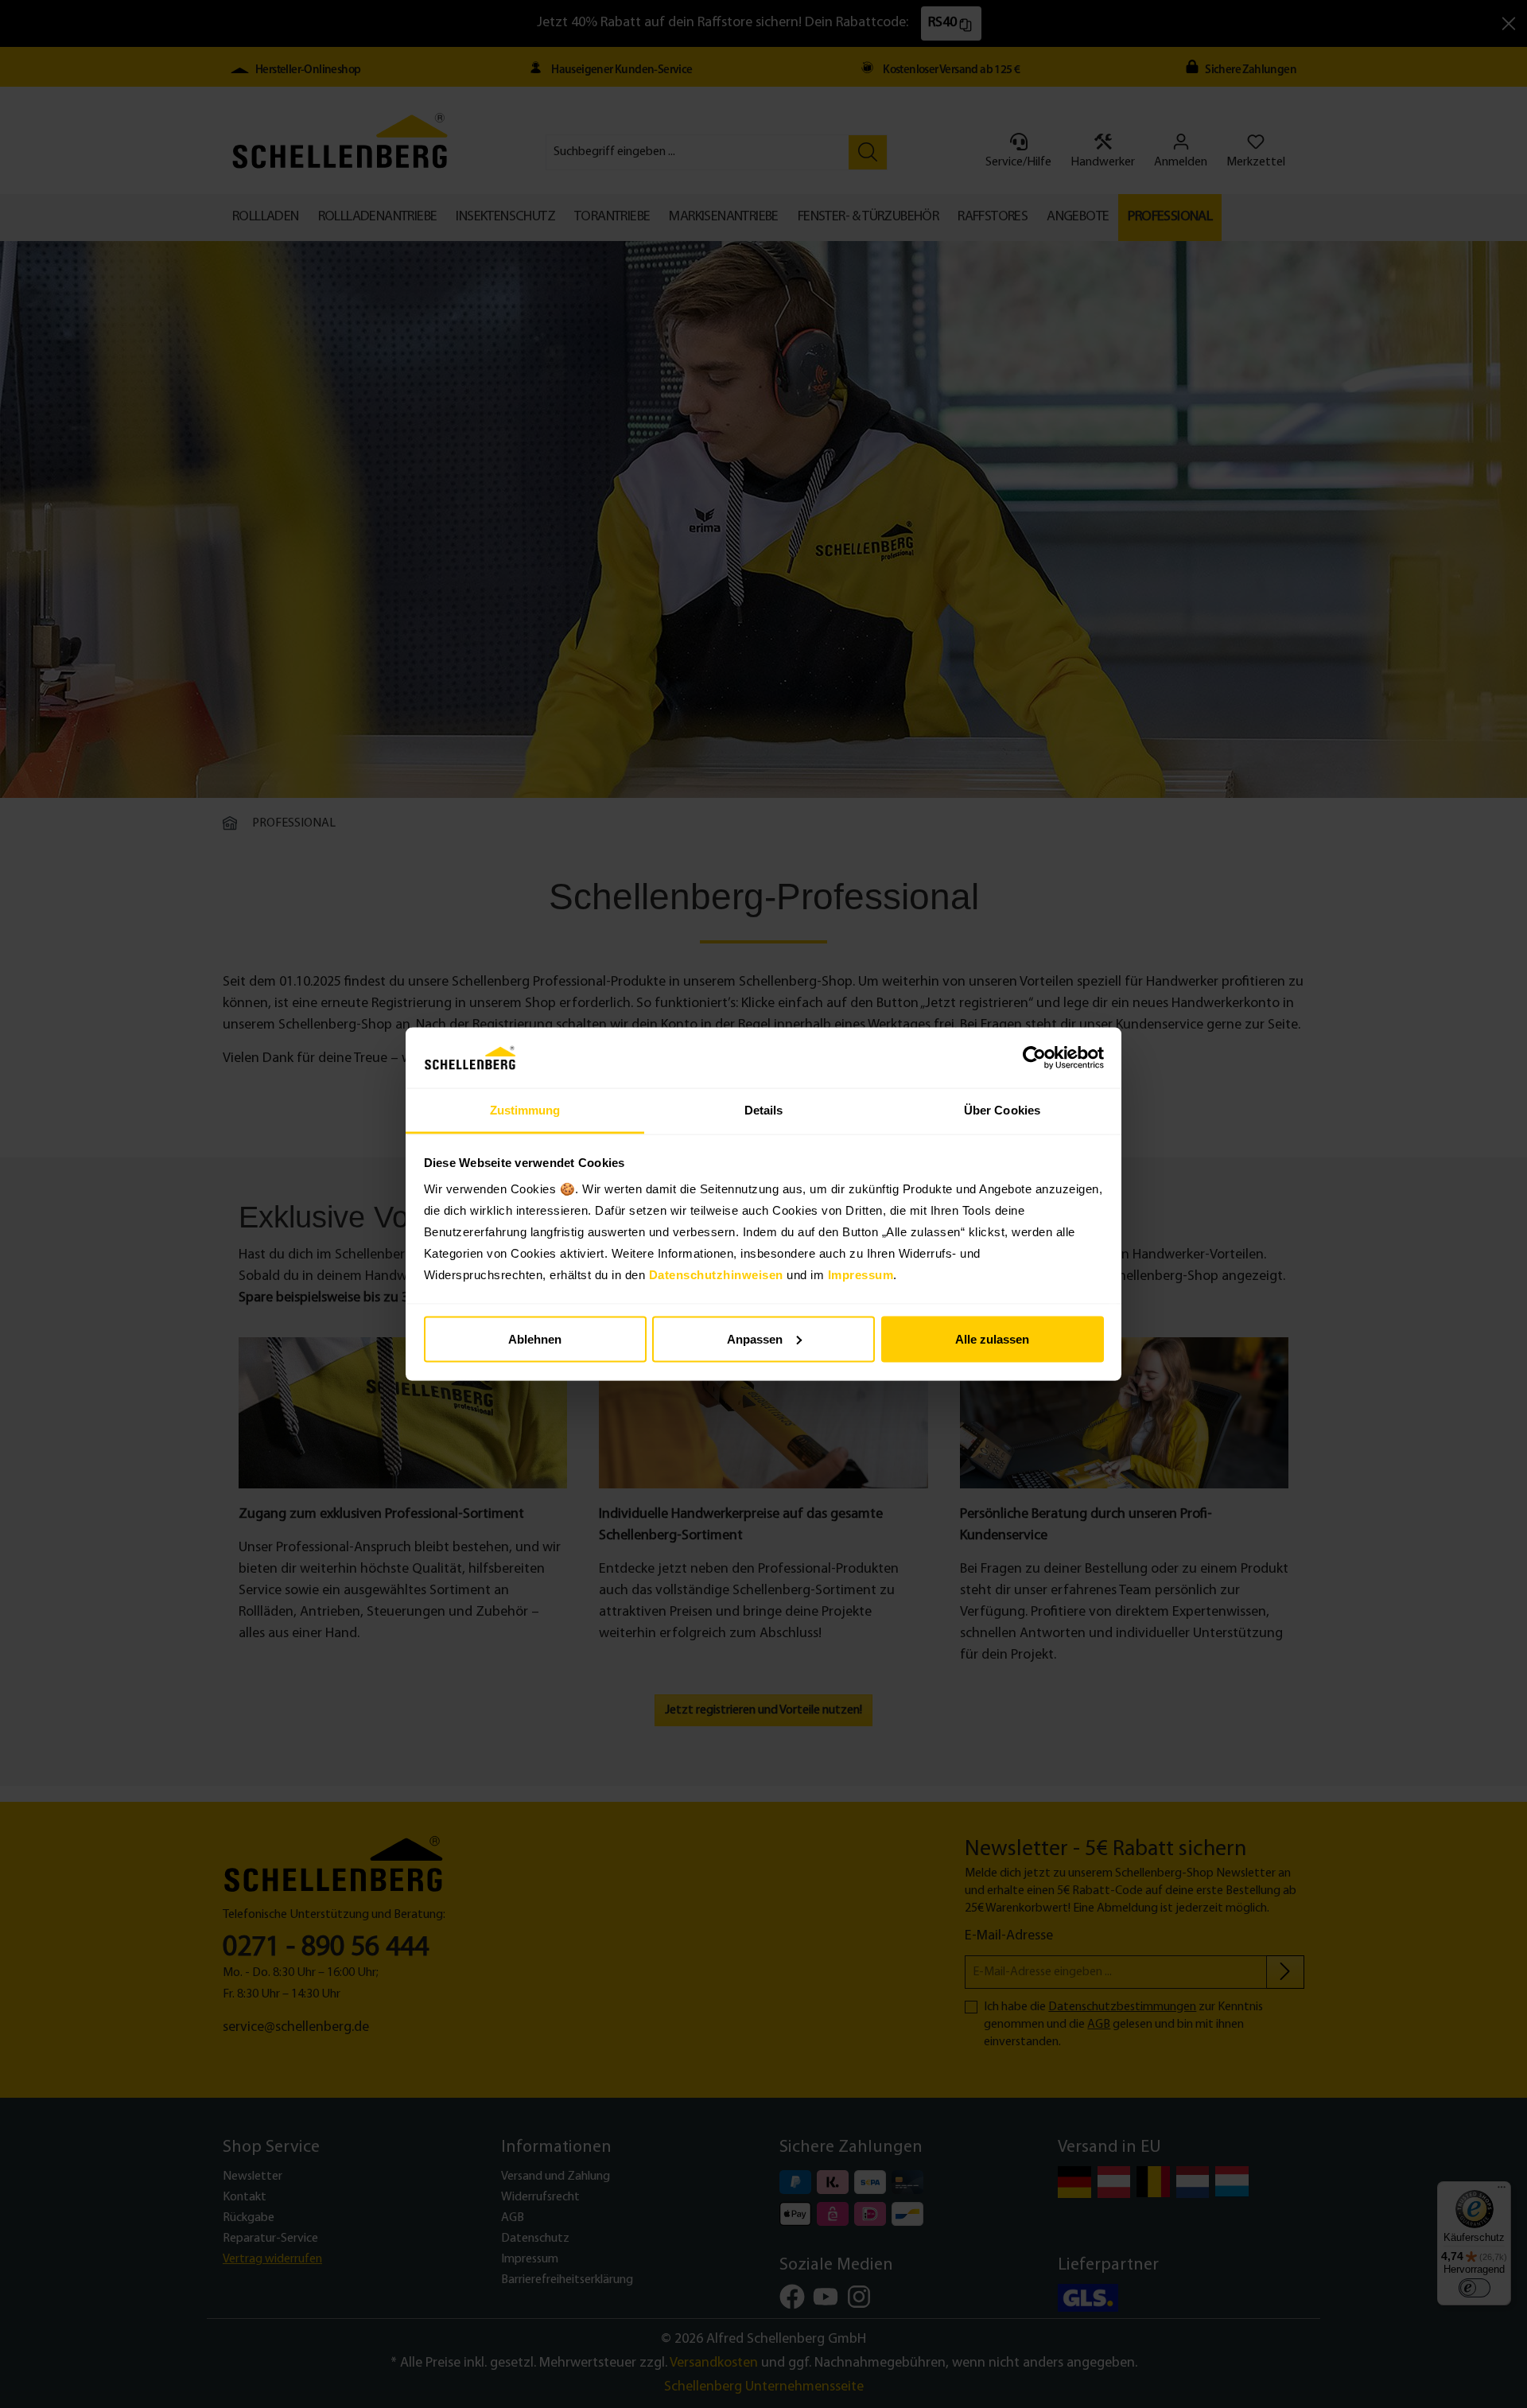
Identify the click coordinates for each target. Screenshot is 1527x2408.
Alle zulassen (992, 1338)
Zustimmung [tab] (525, 1110)
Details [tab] (764, 1110)
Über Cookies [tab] (1002, 1110)
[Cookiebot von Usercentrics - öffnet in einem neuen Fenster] (1034, 1058)
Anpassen (755, 1338)
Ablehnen (535, 1338)
